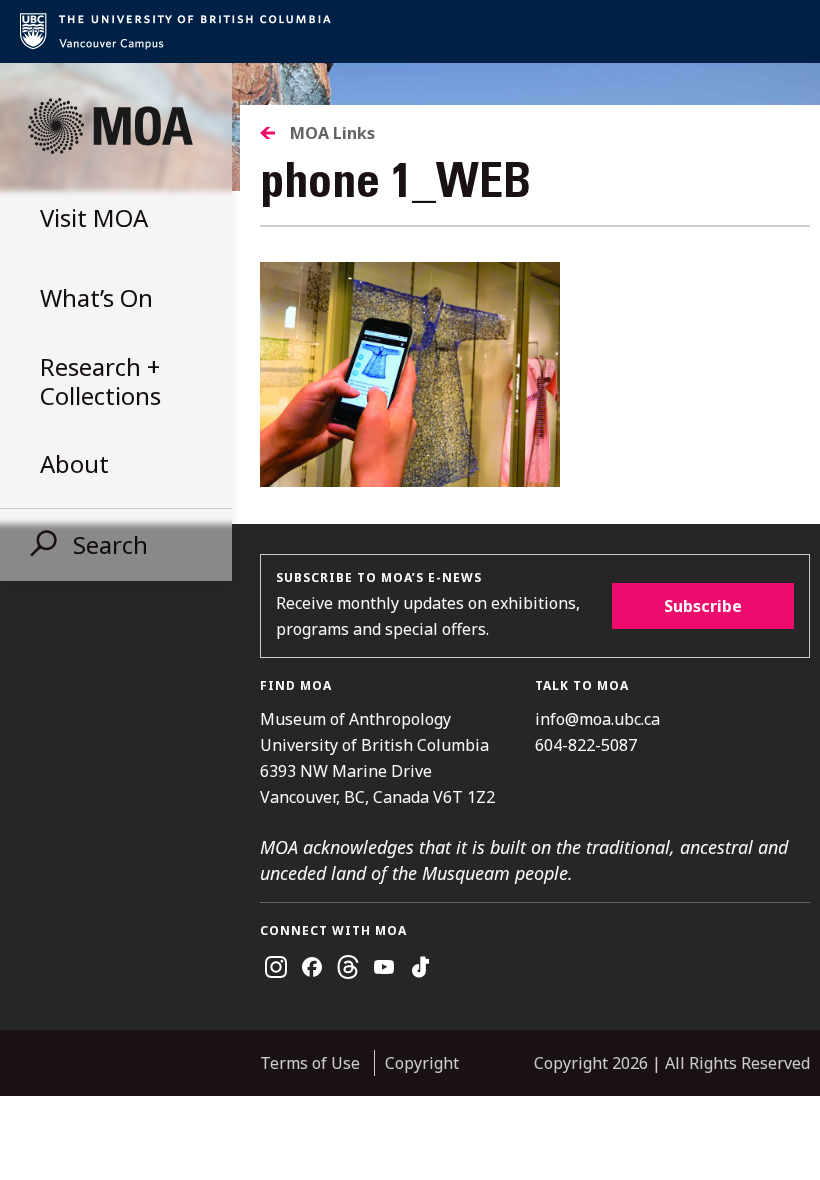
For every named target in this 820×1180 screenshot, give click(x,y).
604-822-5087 (586, 745)
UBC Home (410, 31)
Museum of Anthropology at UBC (110, 126)
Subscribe (703, 606)
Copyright (422, 1063)
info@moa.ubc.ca (597, 719)
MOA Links (332, 133)
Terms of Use (310, 1063)
